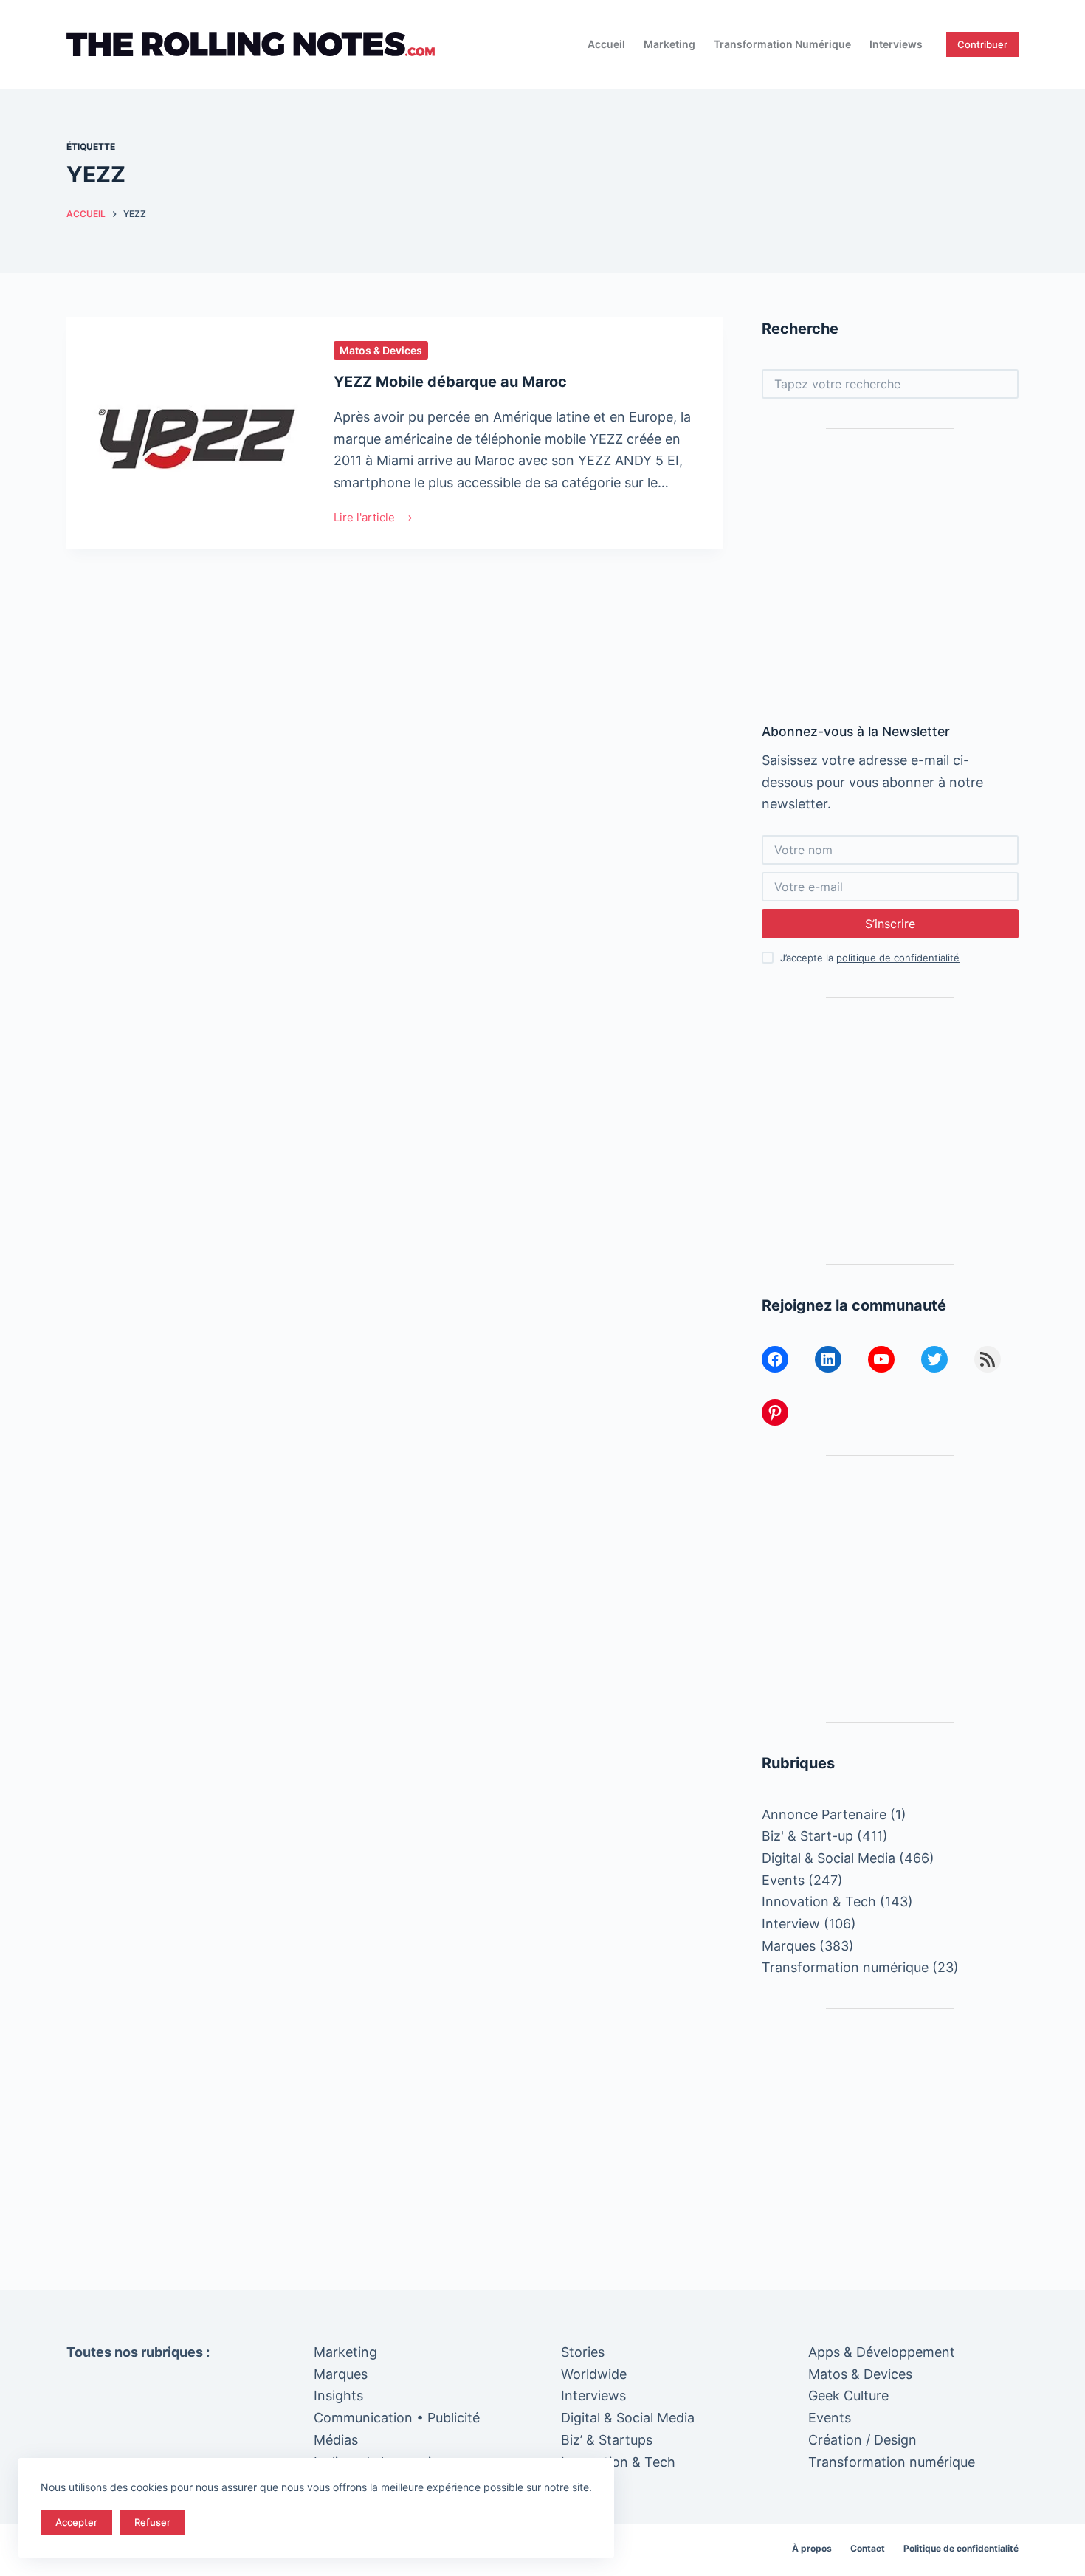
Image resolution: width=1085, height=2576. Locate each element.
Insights (338, 2395)
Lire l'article (364, 519)
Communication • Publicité (397, 2418)
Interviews (896, 44)
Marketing (669, 44)
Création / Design (862, 2440)
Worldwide (594, 2374)
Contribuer (982, 44)
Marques (789, 1946)
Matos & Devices (381, 350)
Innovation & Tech (819, 1902)
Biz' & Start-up (807, 1836)
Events (783, 1880)
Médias (336, 2440)
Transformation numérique (782, 44)
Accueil (606, 44)
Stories (583, 2352)
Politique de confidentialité (961, 2548)
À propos (812, 2548)
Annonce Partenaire (824, 1814)
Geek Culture (848, 2395)
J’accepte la (870, 958)
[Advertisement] (890, 562)
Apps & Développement (882, 2352)
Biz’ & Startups (607, 2440)
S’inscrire (890, 924)
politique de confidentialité (898, 958)
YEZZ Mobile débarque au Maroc (450, 382)
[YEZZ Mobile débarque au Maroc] (189, 433)
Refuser (152, 2522)
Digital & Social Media (829, 1858)
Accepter (76, 2522)
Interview (791, 1924)
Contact (868, 2548)
